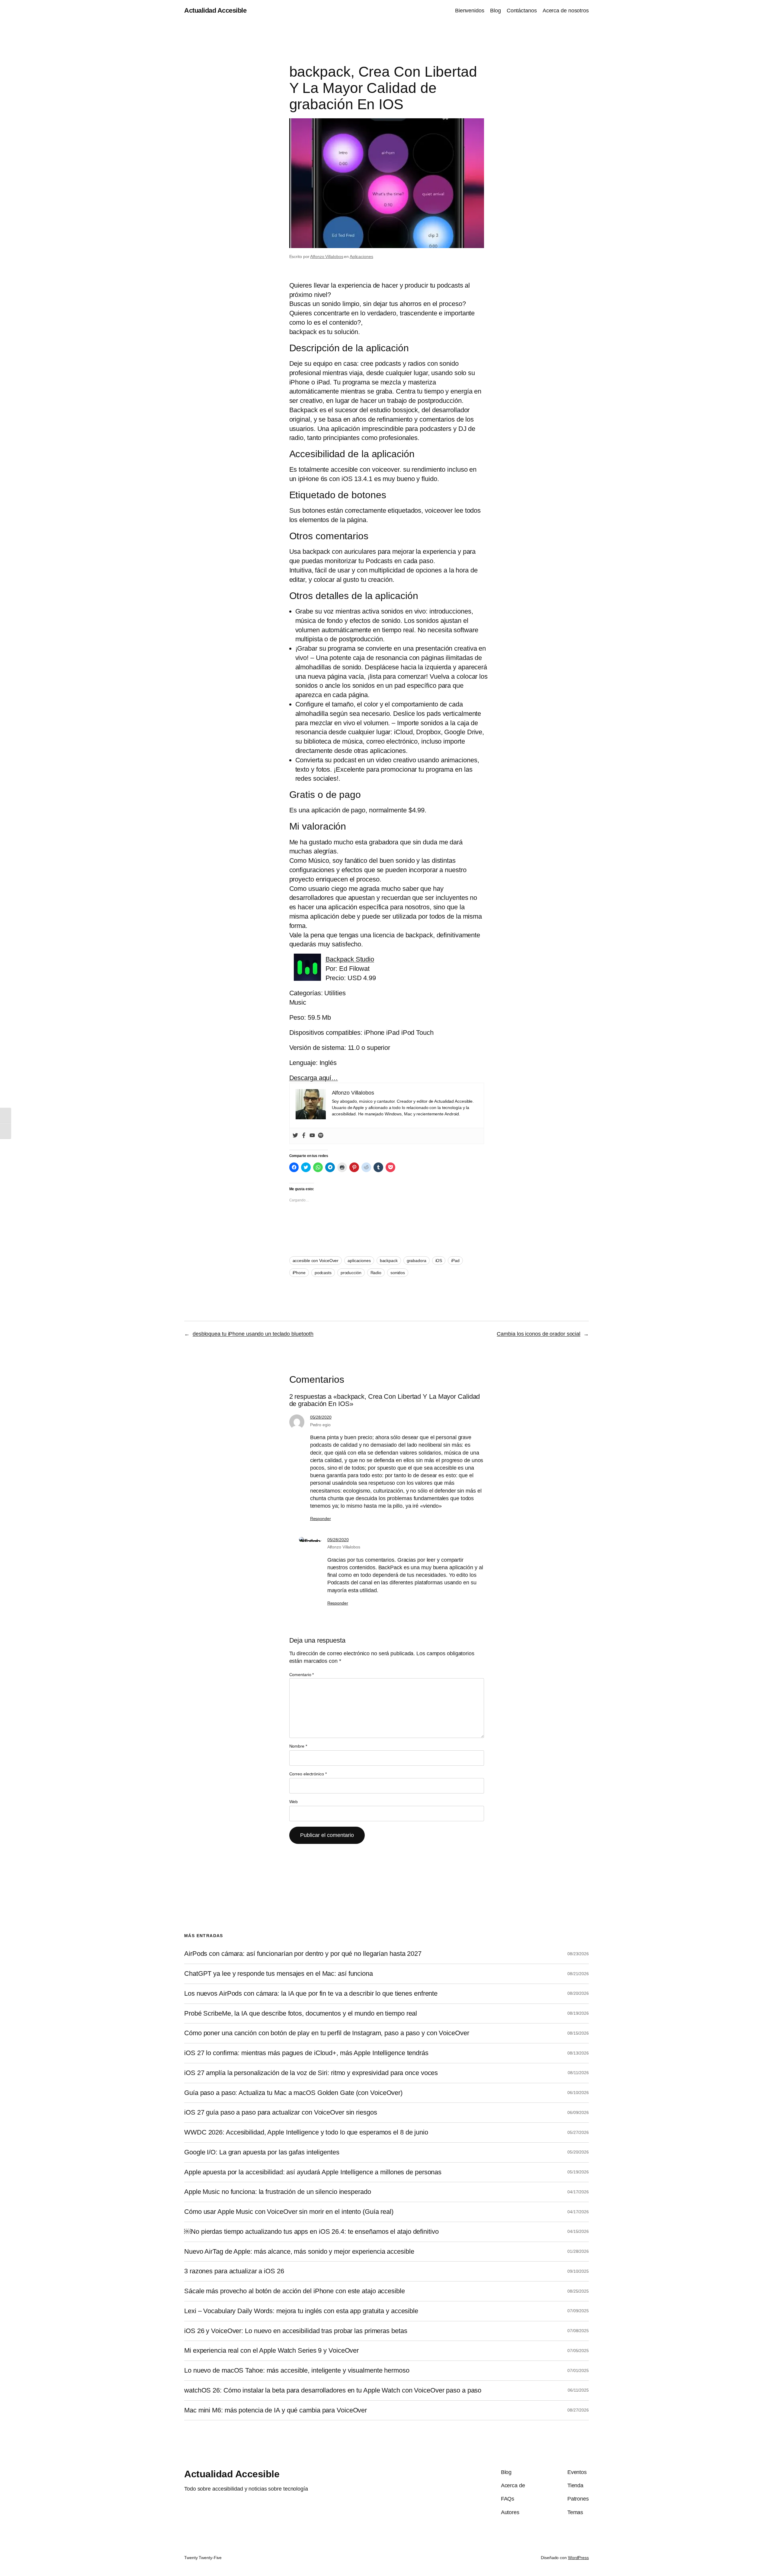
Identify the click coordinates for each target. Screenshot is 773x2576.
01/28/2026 (578, 2251)
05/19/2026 (578, 2172)
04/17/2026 (578, 2192)
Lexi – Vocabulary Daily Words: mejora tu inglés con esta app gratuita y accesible (301, 2311)
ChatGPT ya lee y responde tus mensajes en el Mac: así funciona (279, 1974)
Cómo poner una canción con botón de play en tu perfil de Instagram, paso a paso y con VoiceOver (327, 2033)
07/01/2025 (578, 2370)
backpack (389, 1261)
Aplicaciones (361, 257)
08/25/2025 (578, 2291)
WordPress (578, 2558)
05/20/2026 (578, 2152)
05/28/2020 (321, 1417)
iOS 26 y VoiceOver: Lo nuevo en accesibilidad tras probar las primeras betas (296, 2331)
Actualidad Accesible (215, 10)
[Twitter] (295, 1136)
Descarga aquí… (314, 1078)
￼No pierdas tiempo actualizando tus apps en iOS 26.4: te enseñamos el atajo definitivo (311, 2232)
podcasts (323, 1273)
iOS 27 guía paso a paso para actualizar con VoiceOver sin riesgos (281, 2112)
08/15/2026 (578, 2033)
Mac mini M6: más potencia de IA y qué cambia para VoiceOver (276, 2410)
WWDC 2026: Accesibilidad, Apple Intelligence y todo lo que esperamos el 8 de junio (306, 2132)
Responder (321, 1519)
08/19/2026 (578, 2013)
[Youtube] (312, 1136)
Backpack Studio (350, 959)
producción (351, 1273)
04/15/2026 (578, 2231)
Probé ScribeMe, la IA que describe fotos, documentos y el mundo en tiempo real (301, 2013)
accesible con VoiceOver (316, 1261)
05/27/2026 (578, 2132)
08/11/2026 (578, 2073)
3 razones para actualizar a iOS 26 (234, 2271)
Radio (376, 1273)
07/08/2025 (578, 2331)
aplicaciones (359, 1261)
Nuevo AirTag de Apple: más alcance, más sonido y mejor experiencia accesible (299, 2252)
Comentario (302, 1675)
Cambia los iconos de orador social (539, 1334)
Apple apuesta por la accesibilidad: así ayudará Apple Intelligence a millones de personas (313, 2172)
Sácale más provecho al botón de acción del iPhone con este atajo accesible (295, 2291)
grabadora (417, 1261)
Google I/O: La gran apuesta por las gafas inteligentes (262, 2152)
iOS (439, 1261)
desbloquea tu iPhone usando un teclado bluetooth (253, 1334)
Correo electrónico (308, 1774)
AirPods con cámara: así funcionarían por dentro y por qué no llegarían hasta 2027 (303, 1954)
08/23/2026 (578, 1954)
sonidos (398, 1273)
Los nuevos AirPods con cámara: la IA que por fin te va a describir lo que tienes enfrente (311, 1994)
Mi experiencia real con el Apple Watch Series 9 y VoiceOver (271, 2351)
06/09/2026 (578, 2112)
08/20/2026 (578, 1993)
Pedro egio (320, 1425)
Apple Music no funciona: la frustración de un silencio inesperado (278, 2192)
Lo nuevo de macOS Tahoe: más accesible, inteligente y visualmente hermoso (297, 2370)
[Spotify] (321, 1136)
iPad (455, 1261)
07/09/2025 (578, 2311)
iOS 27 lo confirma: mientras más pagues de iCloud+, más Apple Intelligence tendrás (306, 2053)
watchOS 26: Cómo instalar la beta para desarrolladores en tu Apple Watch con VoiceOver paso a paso (333, 2390)
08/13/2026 (578, 2053)
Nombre (298, 1746)
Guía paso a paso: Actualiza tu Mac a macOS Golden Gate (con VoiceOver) (293, 2093)
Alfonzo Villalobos (327, 257)
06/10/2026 (578, 2093)
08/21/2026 (578, 1974)
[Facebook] (304, 1136)
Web (294, 1802)
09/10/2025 (578, 2271)
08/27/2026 (578, 2410)
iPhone (299, 1273)
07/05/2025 (578, 2351)
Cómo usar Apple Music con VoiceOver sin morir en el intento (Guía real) (289, 2212)
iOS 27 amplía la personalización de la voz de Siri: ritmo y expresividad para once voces (311, 2073)
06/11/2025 (578, 2390)
